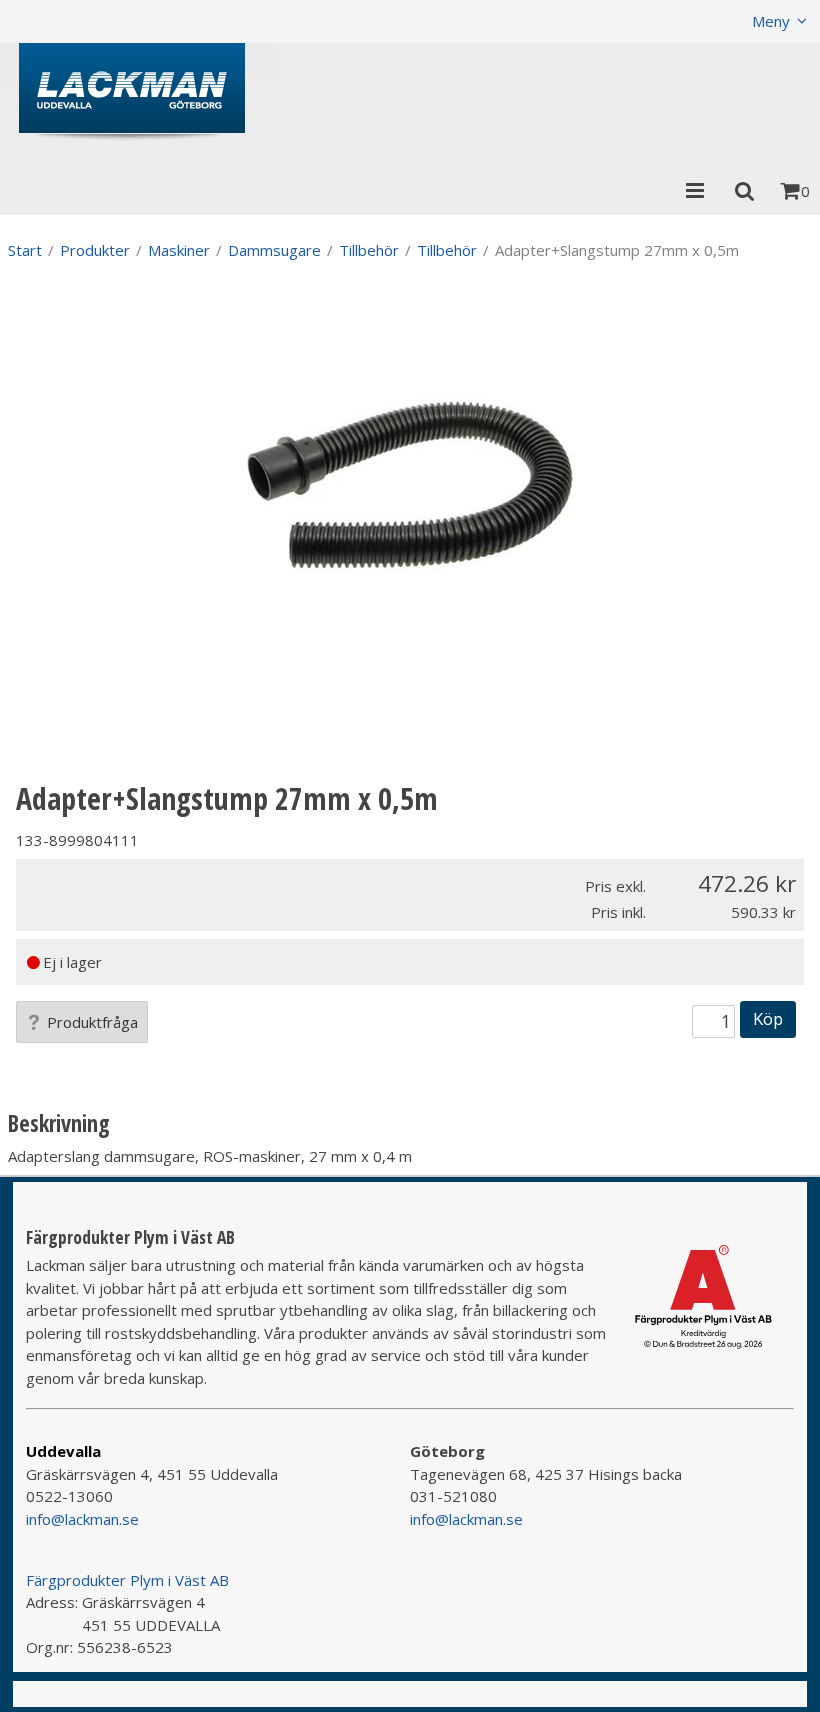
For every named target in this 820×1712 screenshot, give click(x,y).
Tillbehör (369, 250)
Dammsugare (274, 250)
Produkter (95, 250)
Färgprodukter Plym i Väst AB (127, 1580)
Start (25, 250)
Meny (771, 21)
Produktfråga (92, 1022)
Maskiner (179, 250)
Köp (768, 1018)
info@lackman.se (82, 1519)
